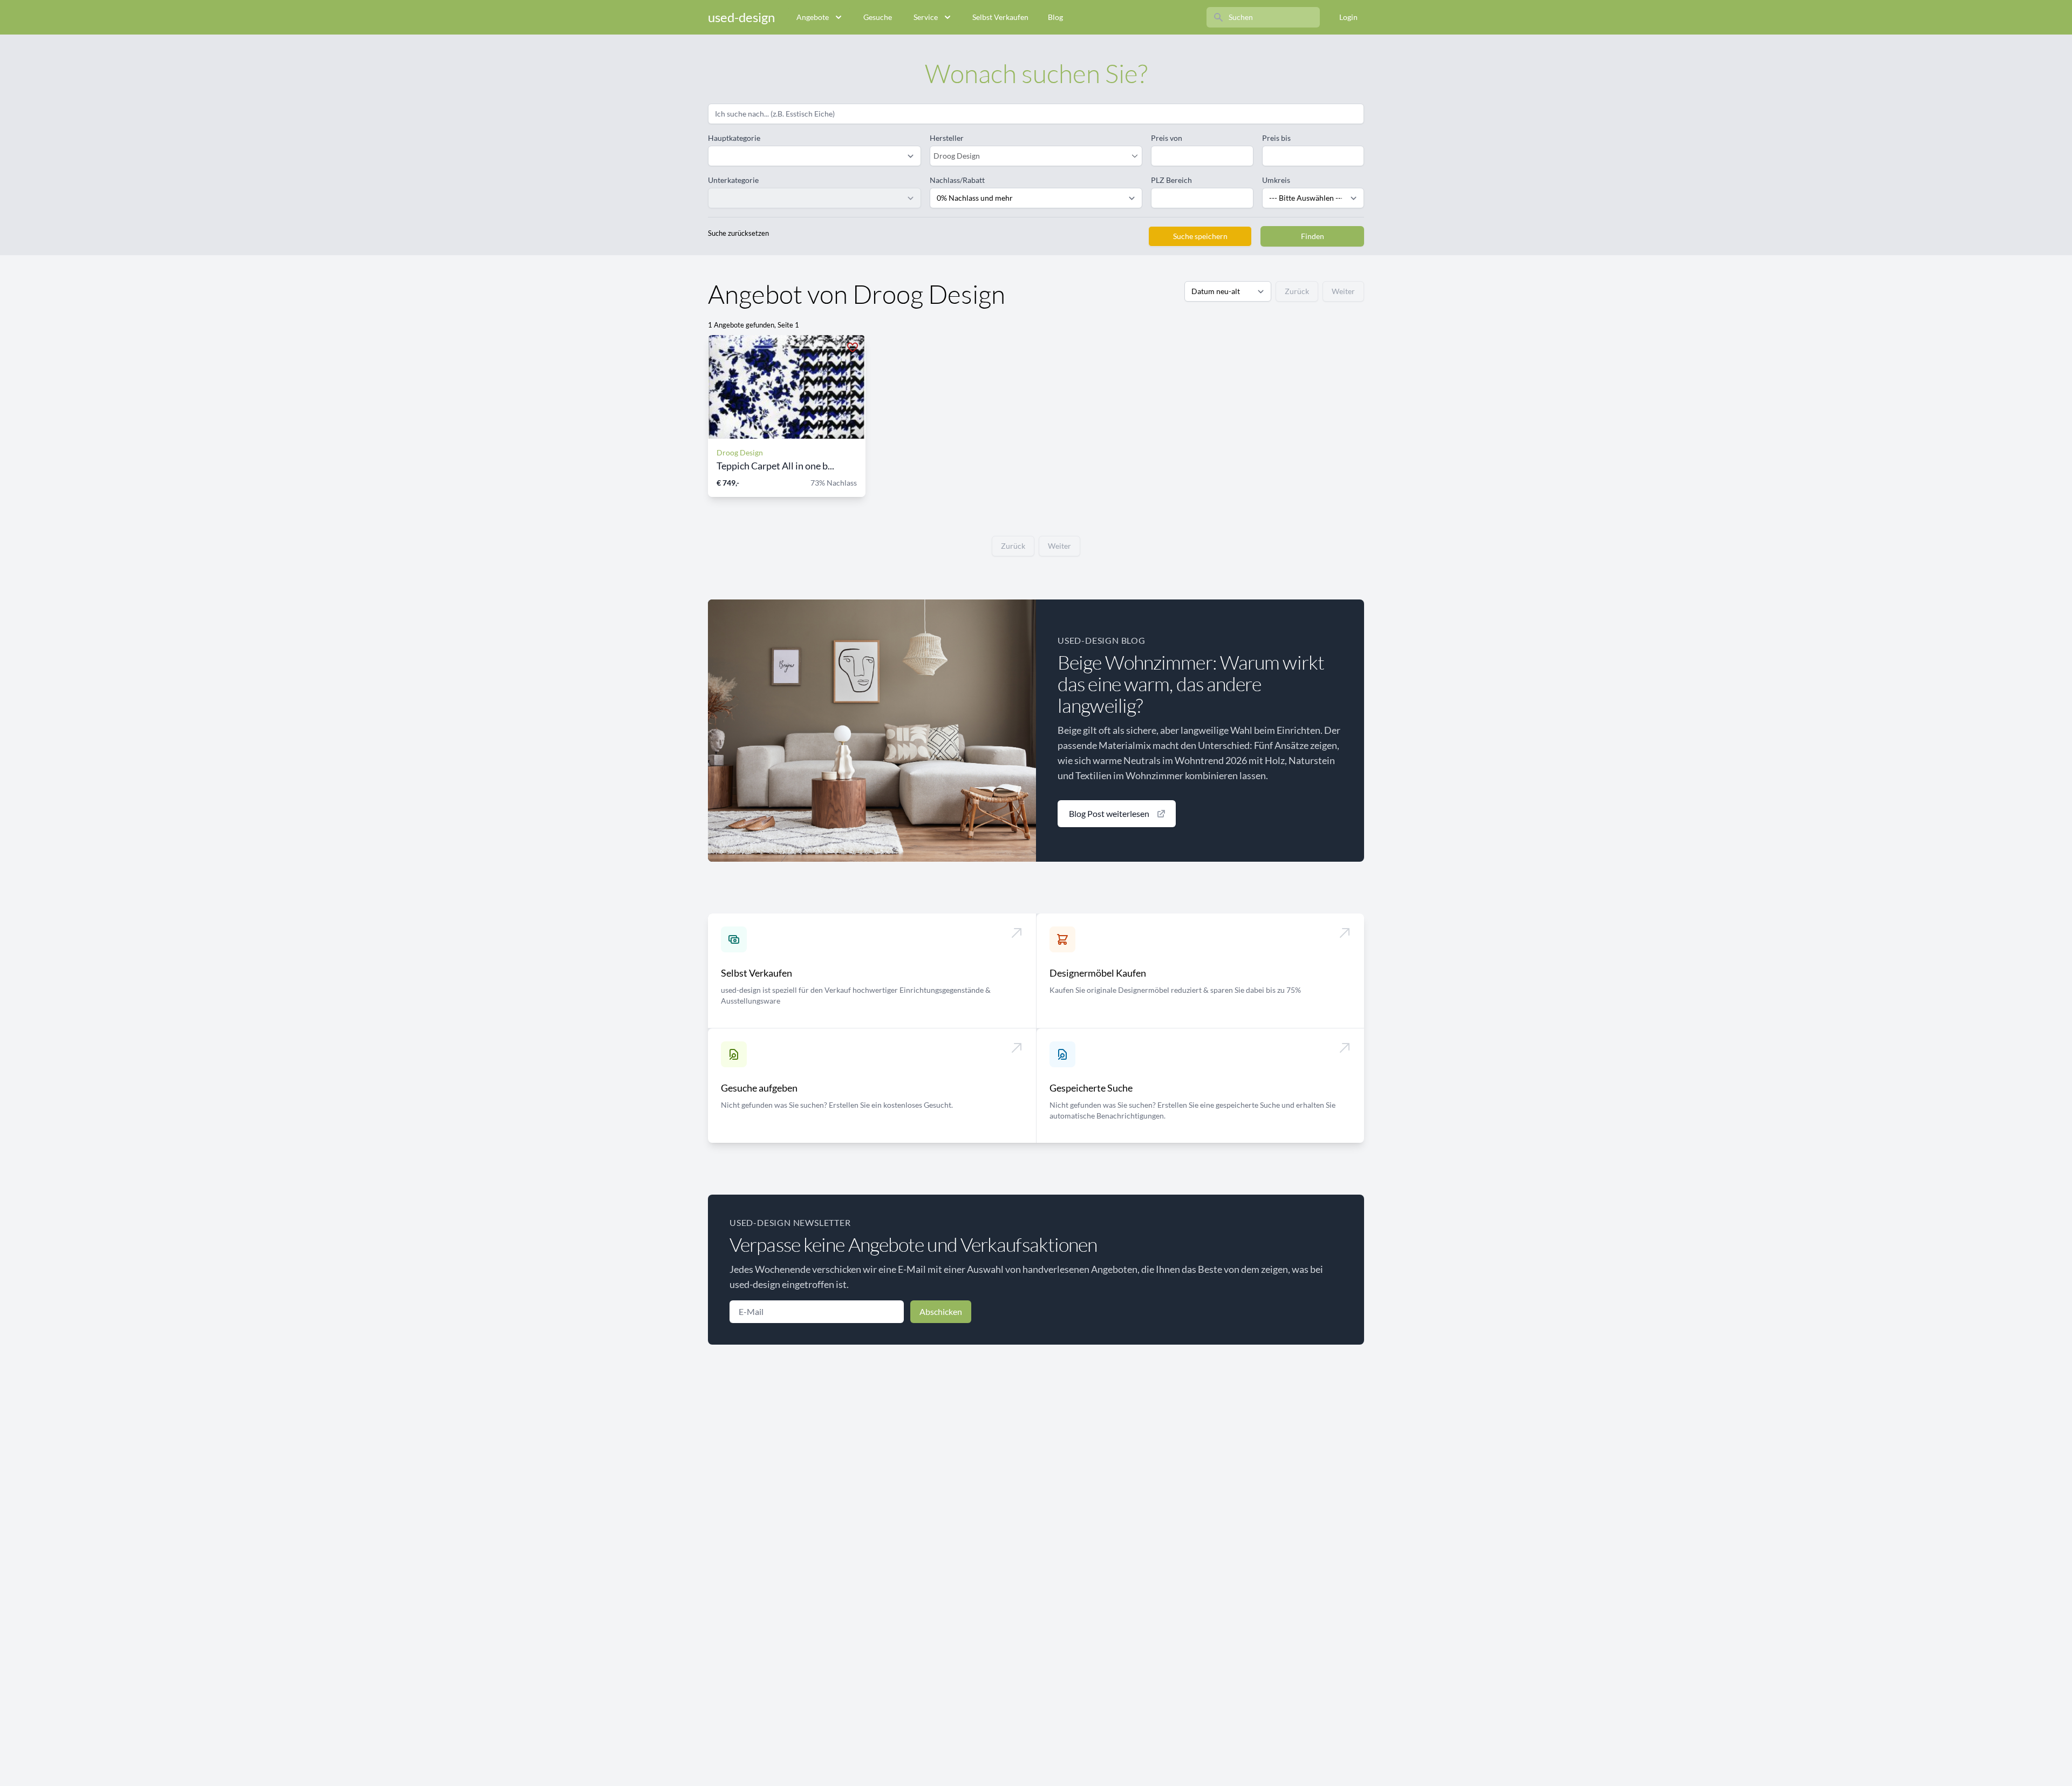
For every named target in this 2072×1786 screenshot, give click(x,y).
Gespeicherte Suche (1091, 1088)
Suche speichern (1200, 236)
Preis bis (1276, 138)
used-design (741, 17)
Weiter (1343, 291)
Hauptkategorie (734, 138)
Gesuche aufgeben (759, 1088)
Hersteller (947, 138)
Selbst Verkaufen (1000, 17)
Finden (1313, 236)
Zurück (1297, 291)
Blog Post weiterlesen (1109, 813)
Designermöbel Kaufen (1098, 973)
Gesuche (878, 17)
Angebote (813, 17)
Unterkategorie (733, 180)
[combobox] (1031, 156)
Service (926, 17)
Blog (1055, 17)
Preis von (1167, 138)
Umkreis (1276, 180)
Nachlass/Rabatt (957, 180)
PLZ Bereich (1171, 180)
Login (1348, 17)
